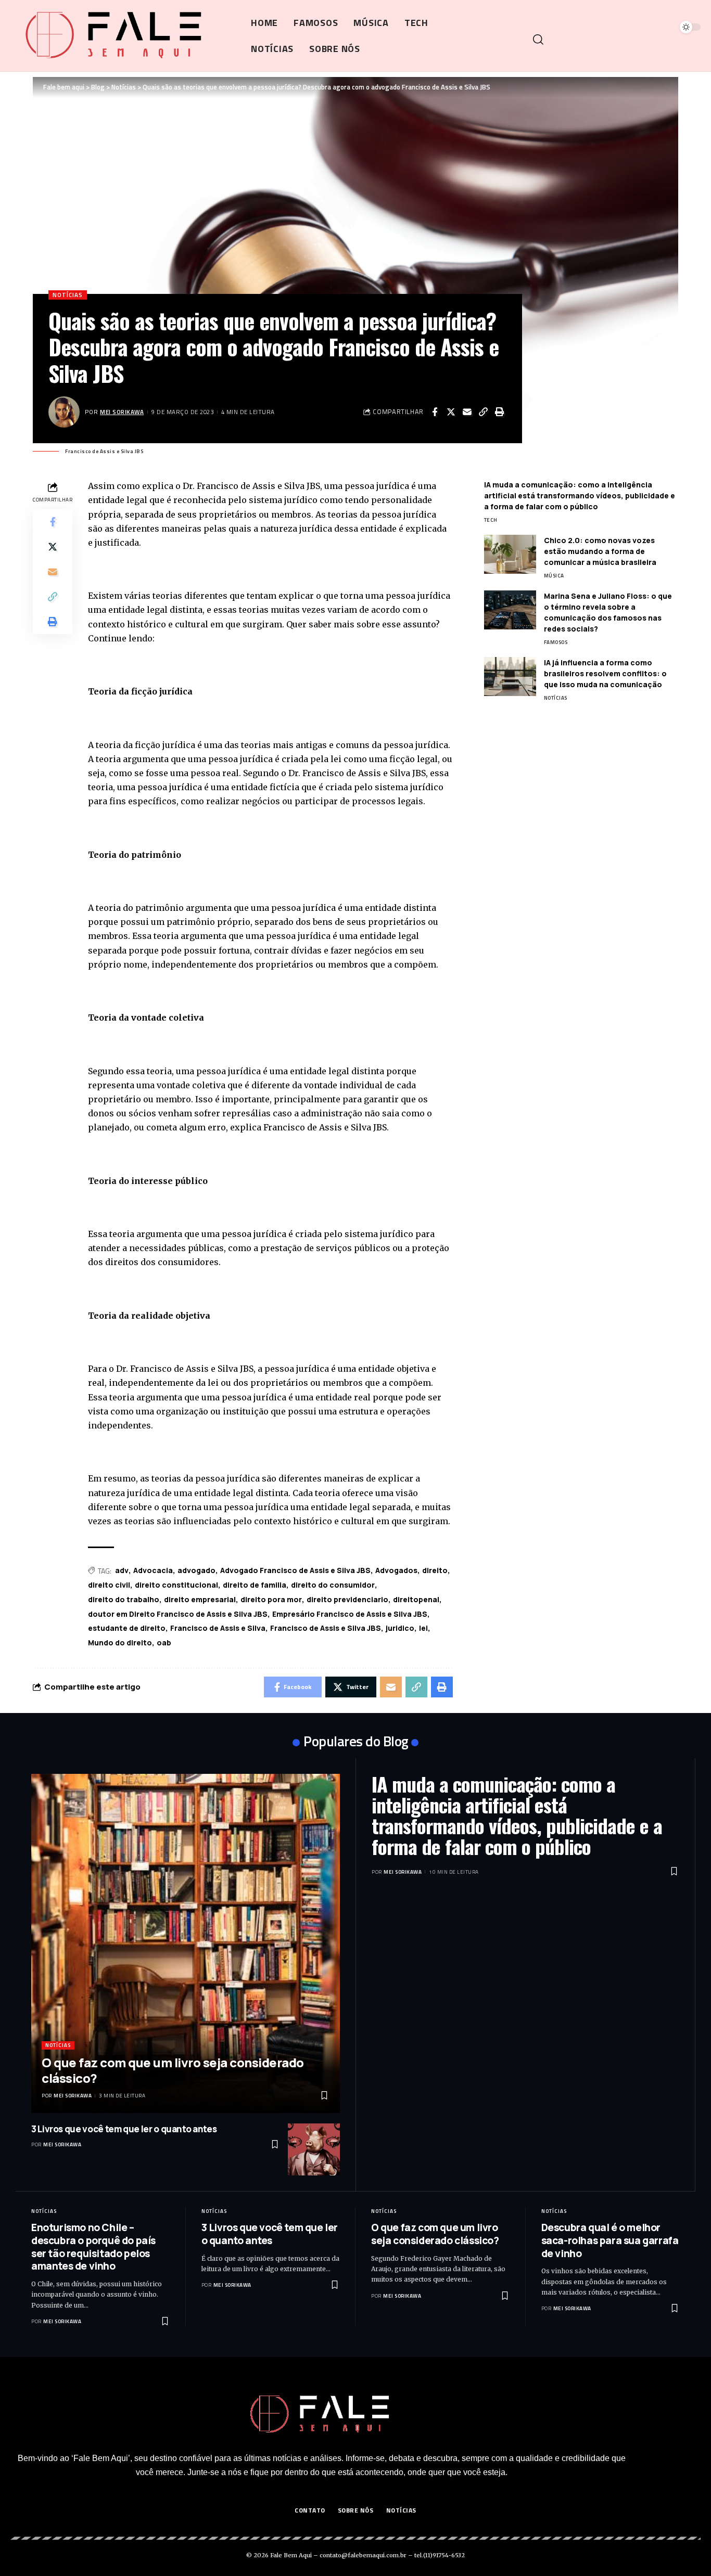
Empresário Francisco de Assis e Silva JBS (350, 1614)
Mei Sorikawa (122, 412)
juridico (400, 1628)
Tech (491, 520)
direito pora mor (271, 1599)
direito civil (109, 1585)
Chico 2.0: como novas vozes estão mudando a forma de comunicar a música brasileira (600, 551)
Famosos (556, 642)
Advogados (396, 1570)
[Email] (467, 412)
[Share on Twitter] (451, 412)
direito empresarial (200, 1599)
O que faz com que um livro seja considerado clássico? (173, 2070)
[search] (615, 40)
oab (164, 1643)
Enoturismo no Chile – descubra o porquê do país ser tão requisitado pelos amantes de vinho (93, 2247)
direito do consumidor (333, 1585)
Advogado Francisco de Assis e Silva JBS (295, 1570)
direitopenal (416, 1599)
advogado (196, 1570)
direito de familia (255, 1585)
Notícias (68, 295)
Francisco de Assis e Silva (218, 1628)
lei (423, 1628)
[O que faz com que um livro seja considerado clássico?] (186, 1943)
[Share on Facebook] (435, 412)
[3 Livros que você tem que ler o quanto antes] (314, 2149)
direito (435, 1570)
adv (122, 1570)
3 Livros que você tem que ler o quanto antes (124, 2129)
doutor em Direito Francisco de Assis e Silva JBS (178, 1614)
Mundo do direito (120, 1643)
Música (554, 576)
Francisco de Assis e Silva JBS (326, 1628)
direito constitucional (176, 1585)
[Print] (499, 412)
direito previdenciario (347, 1599)
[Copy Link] (483, 412)
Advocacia (153, 1570)
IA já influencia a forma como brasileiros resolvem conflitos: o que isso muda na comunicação (605, 673)
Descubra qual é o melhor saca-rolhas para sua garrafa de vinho (610, 2240)
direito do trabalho (124, 1599)
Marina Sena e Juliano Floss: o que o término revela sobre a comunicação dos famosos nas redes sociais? (608, 612)
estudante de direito (127, 1628)
